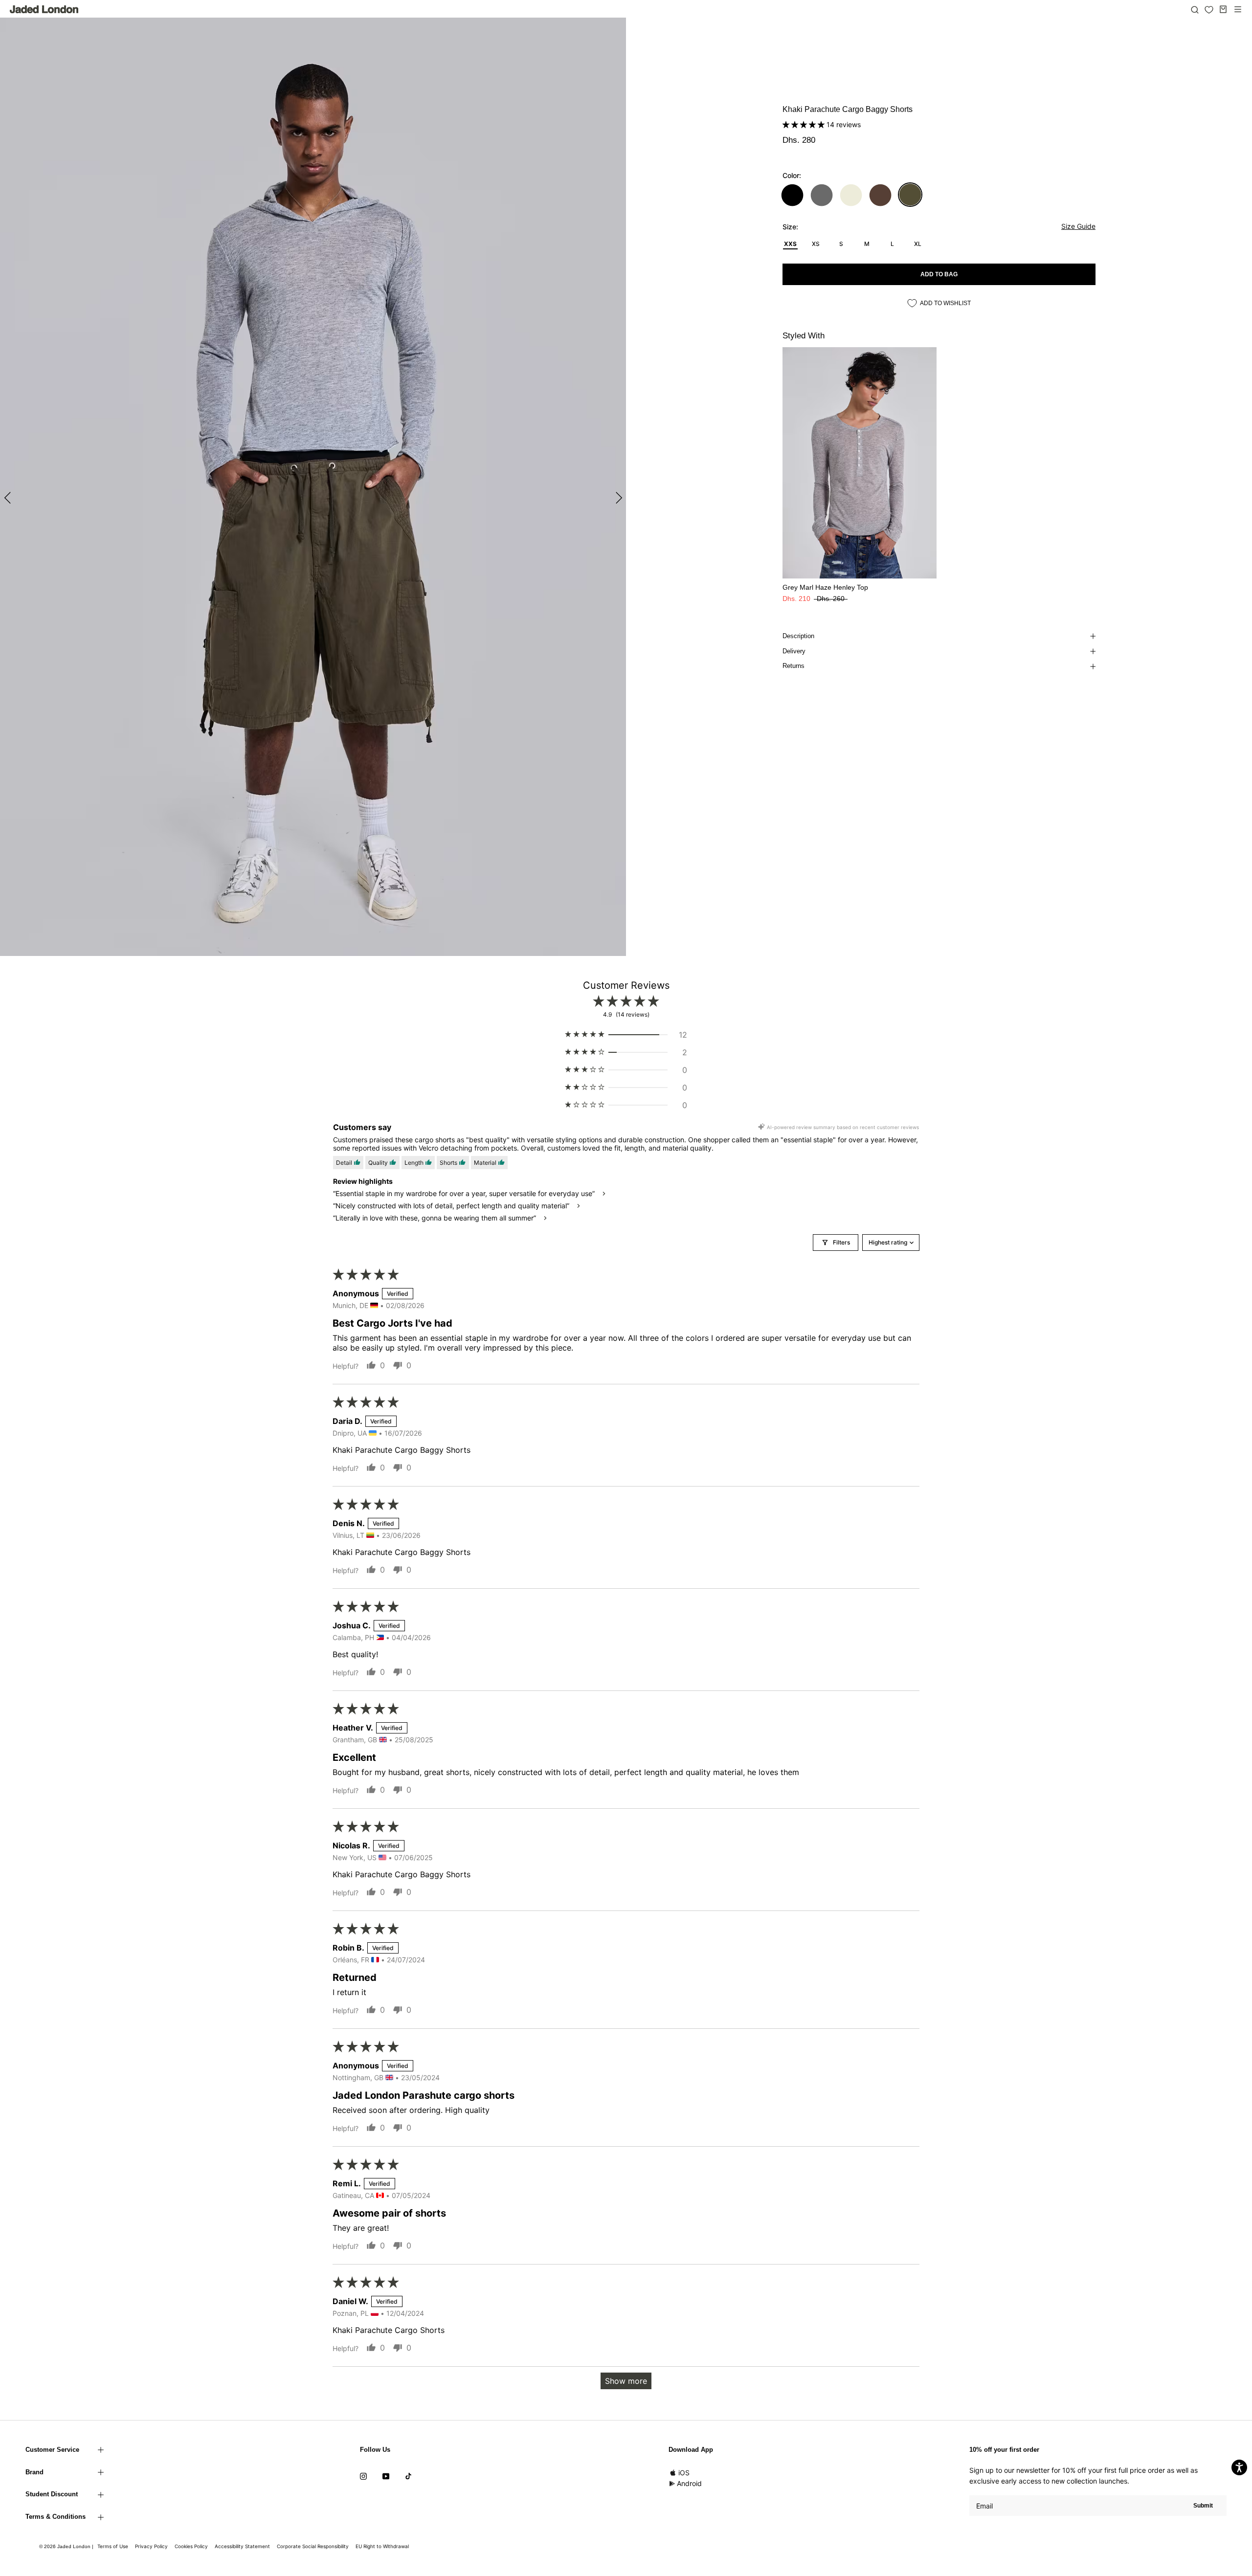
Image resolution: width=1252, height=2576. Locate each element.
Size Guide (1078, 226)
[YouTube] (386, 2476)
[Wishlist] (1209, 10)
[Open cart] (1223, 9)
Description (798, 636)
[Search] (1195, 9)
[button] (805, 124)
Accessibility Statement (242, 2546)
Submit (1203, 2506)
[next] (617, 498)
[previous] (9, 498)
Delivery (794, 651)
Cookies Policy (191, 2546)
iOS (684, 2473)
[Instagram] (363, 2476)
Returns (794, 666)
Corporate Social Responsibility (313, 2546)
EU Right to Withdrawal (382, 2546)
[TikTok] (408, 2476)
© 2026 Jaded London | (67, 2546)
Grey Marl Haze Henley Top (825, 587)
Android (689, 2483)
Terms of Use (113, 2546)
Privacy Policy (151, 2546)
